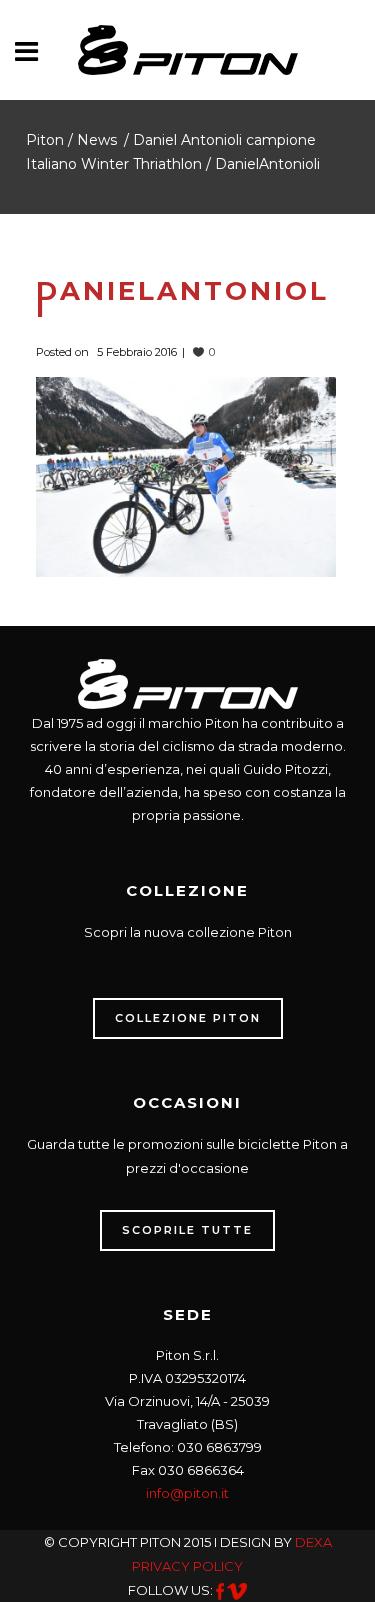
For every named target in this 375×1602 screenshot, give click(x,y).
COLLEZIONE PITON (188, 1018)
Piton (45, 140)
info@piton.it (187, 1493)
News (97, 140)
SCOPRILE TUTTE (187, 1230)
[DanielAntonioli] (186, 475)
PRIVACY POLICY (187, 1566)
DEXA (313, 1542)
